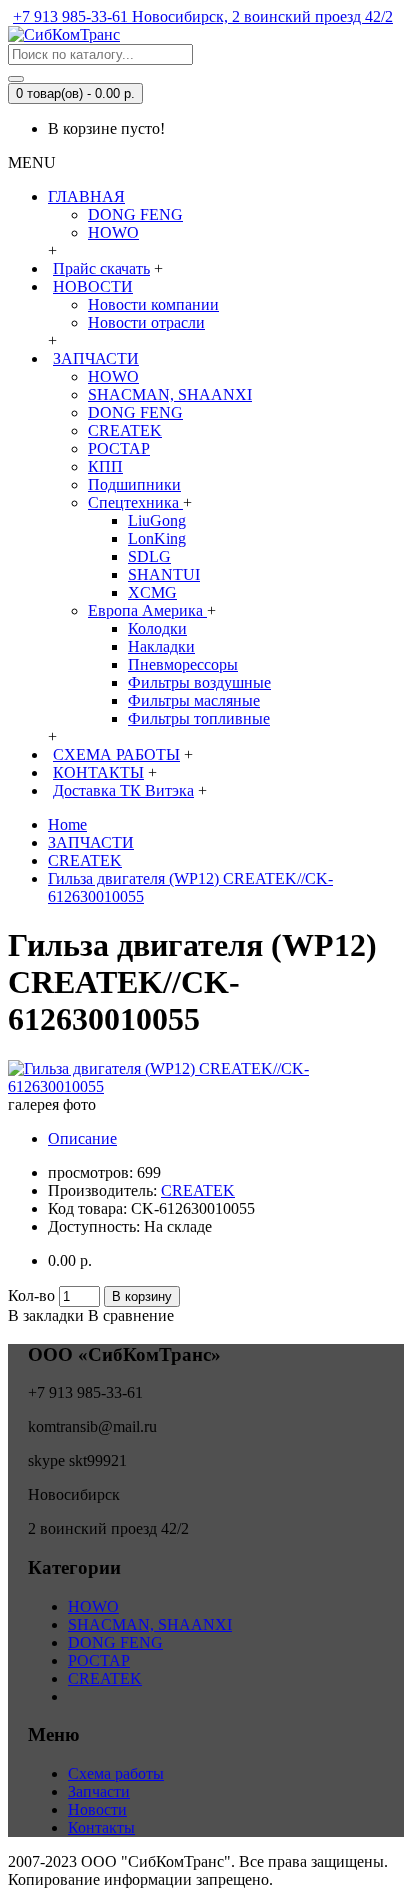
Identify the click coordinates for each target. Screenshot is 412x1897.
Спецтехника (135, 502)
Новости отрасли (146, 322)
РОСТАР (119, 448)
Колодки (157, 628)
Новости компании (153, 304)
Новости (97, 1809)
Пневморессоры (183, 664)
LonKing (157, 538)
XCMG (152, 592)
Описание (82, 1138)
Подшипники (134, 484)
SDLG (149, 556)
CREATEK (125, 430)
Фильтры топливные (199, 718)
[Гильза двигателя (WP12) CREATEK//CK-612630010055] (206, 1086)
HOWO (113, 232)
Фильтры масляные (194, 700)
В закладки (46, 1315)
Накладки (161, 646)
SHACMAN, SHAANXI (170, 394)
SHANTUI (164, 574)
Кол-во (31, 1295)
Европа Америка (147, 610)
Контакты (101, 1827)
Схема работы (116, 1773)
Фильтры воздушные (199, 682)
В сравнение (131, 1315)
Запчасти (99, 1791)
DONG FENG (135, 214)
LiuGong (157, 520)
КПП (105, 466)
